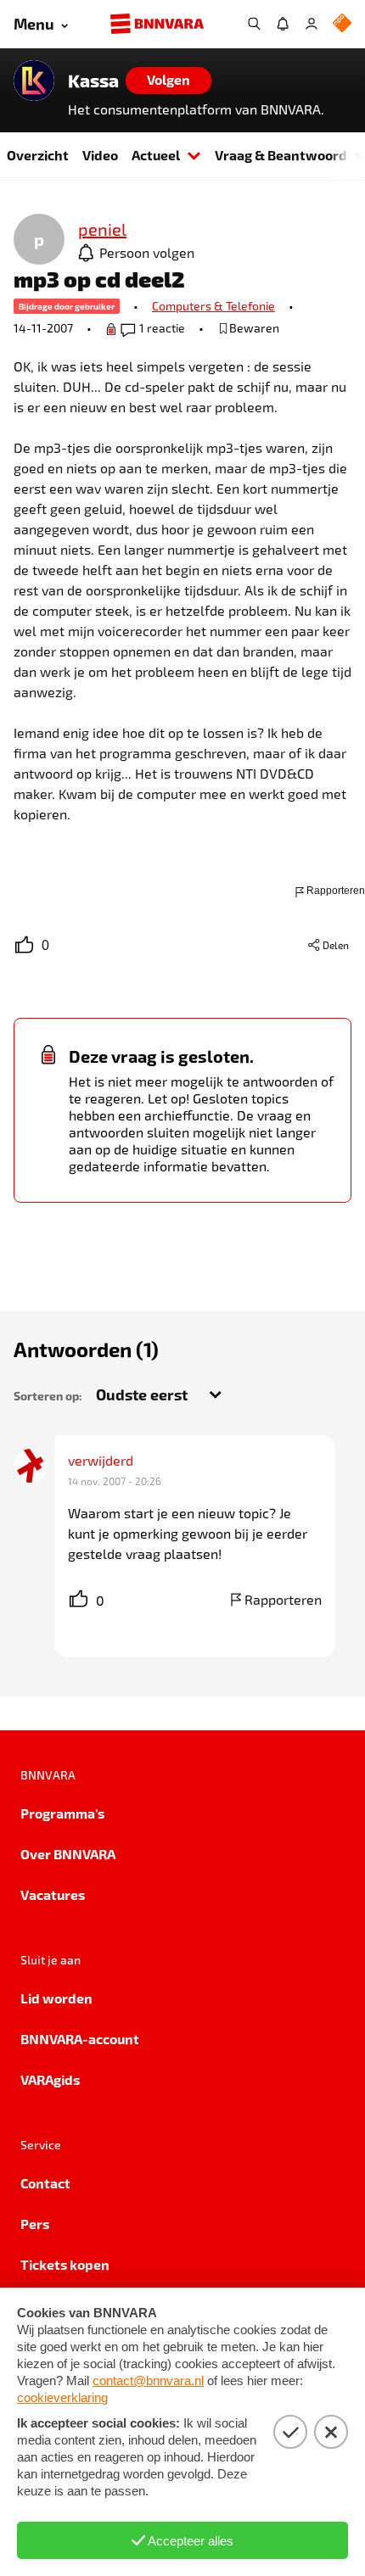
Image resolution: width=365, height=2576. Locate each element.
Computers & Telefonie (213, 306)
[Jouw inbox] (283, 24)
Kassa (93, 81)
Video (100, 155)
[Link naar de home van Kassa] (34, 81)
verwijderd (101, 1460)
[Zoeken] (254, 24)
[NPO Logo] (342, 24)
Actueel (156, 155)
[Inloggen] (312, 24)
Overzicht (38, 155)
